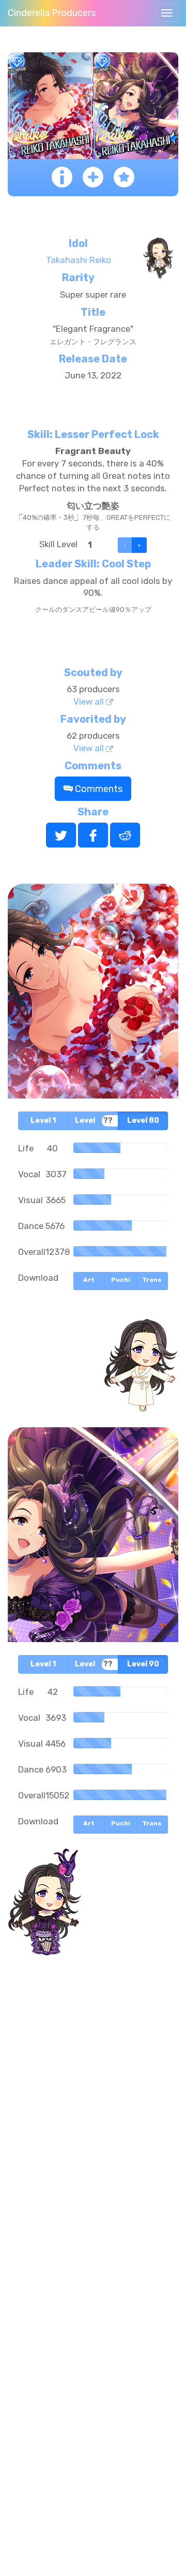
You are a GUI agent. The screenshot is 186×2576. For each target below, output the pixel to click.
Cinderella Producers (52, 13)
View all (90, 701)
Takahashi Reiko (79, 260)
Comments (98, 789)
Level (43, 1121)
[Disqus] (93, 2131)
